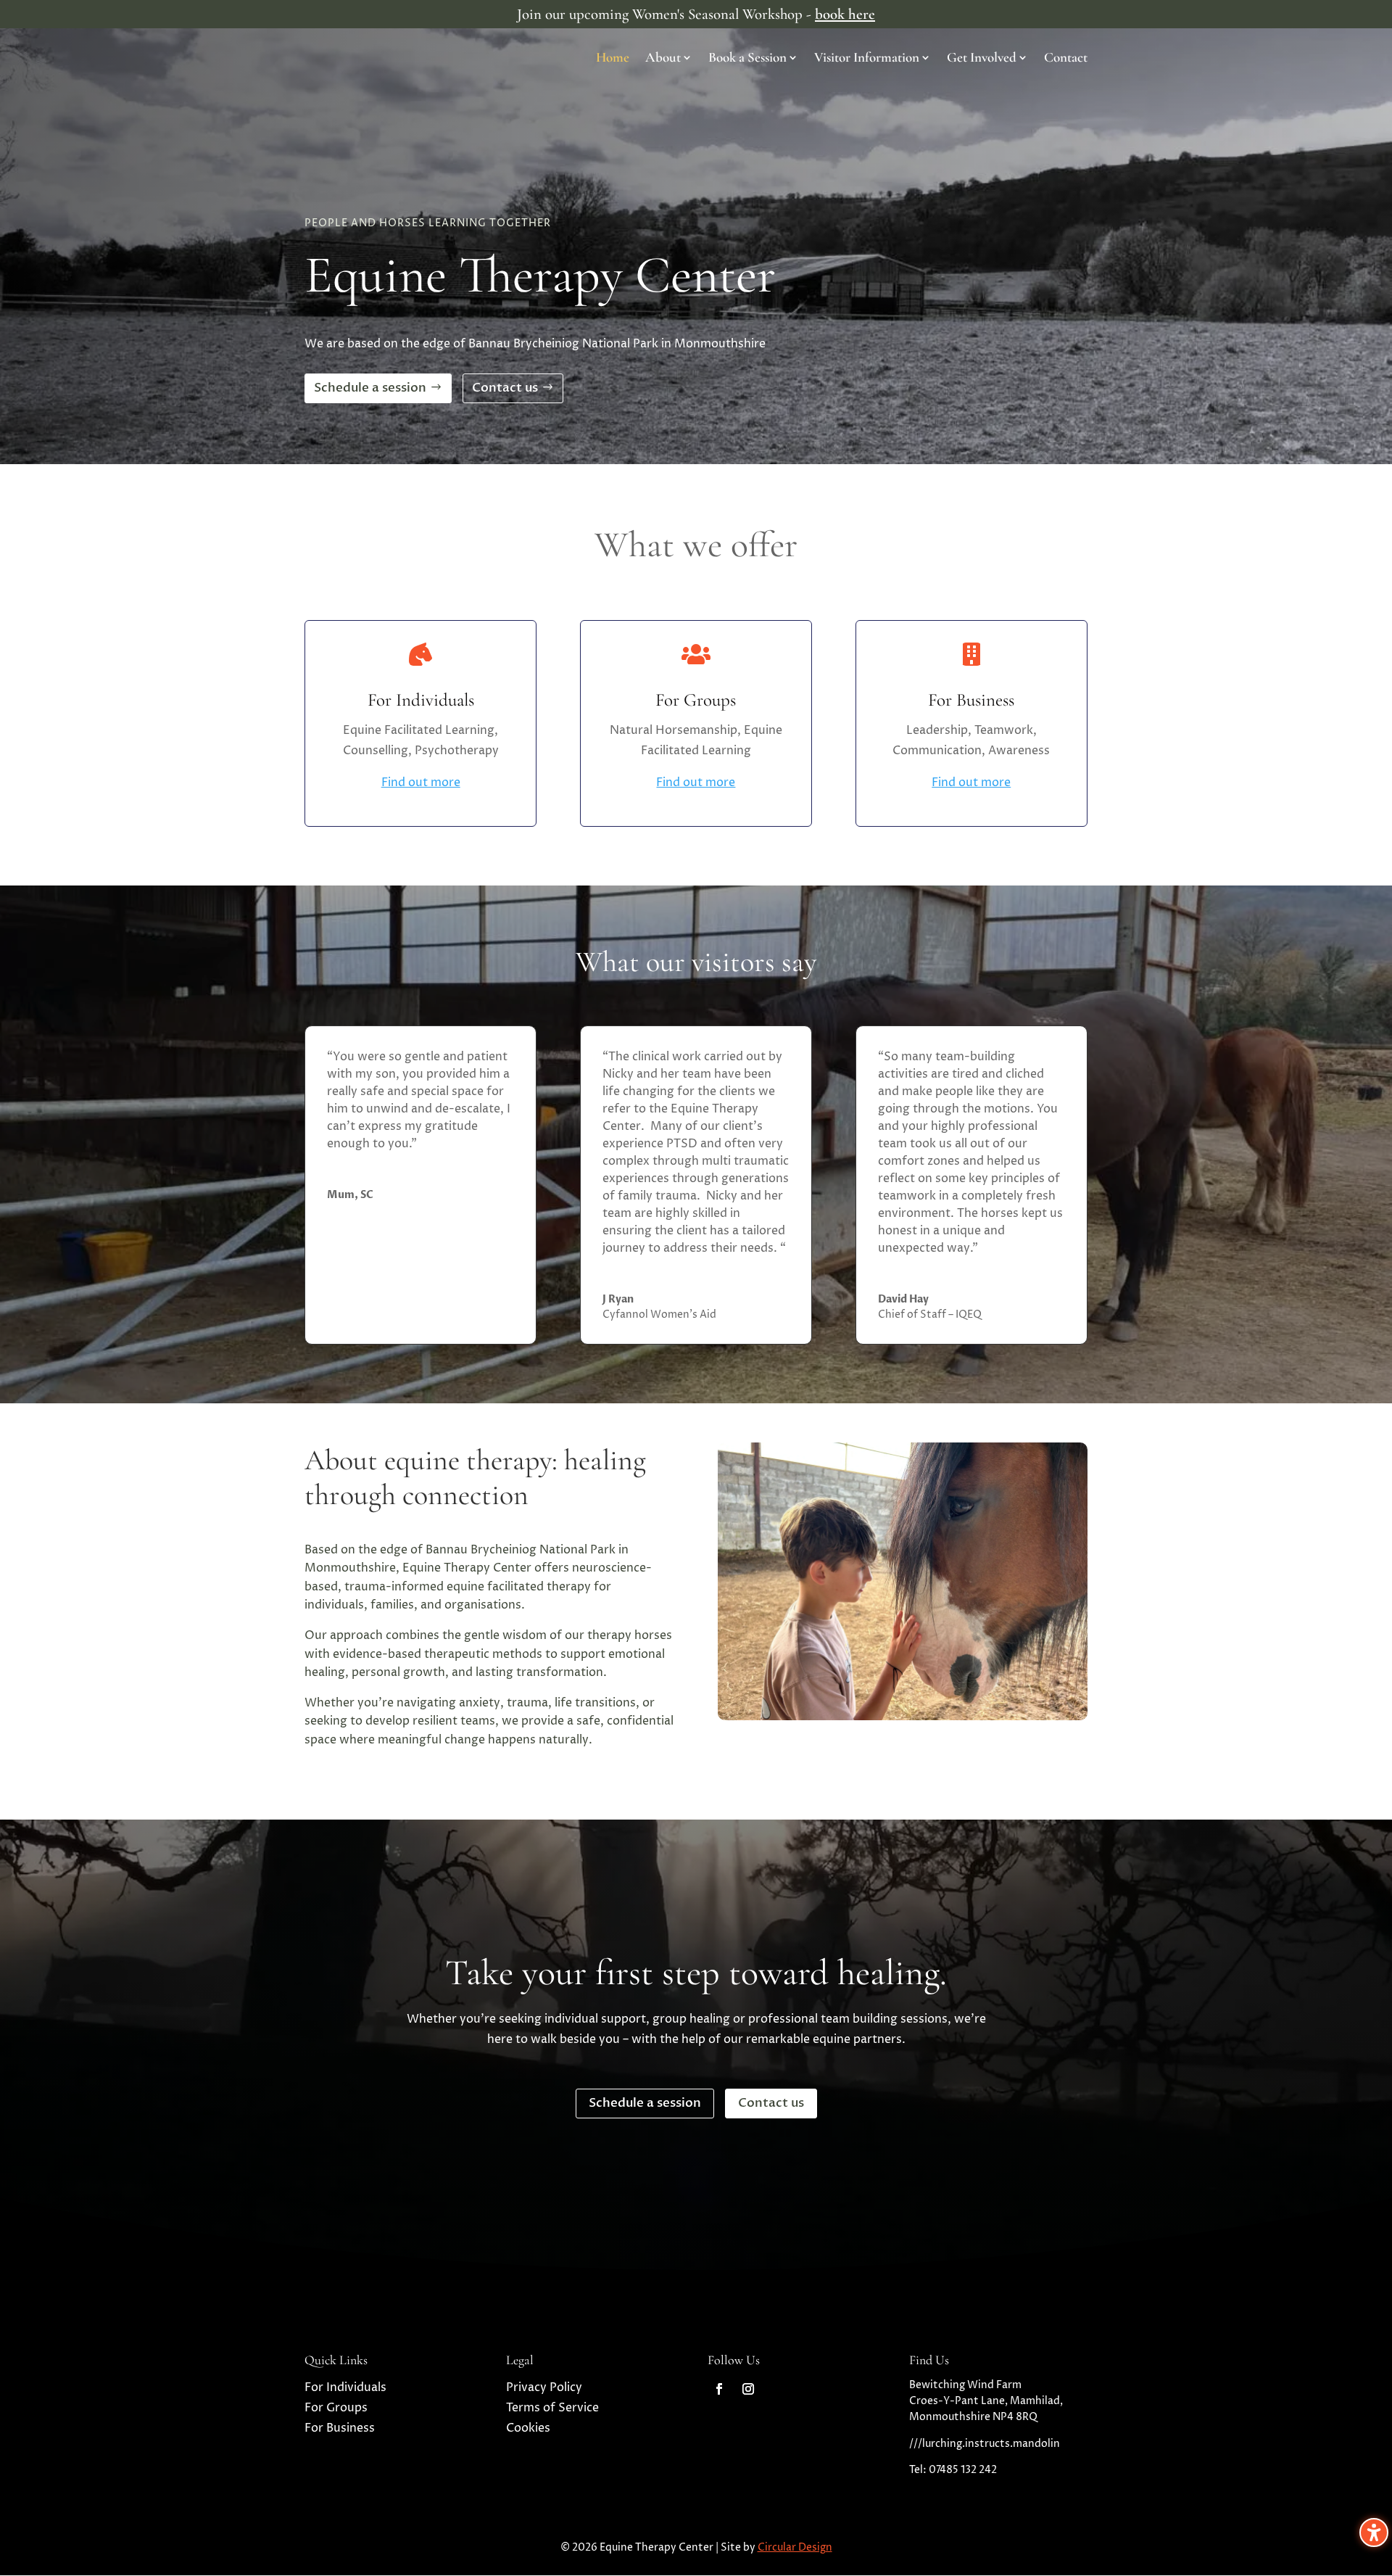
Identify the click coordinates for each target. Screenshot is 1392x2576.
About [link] (663, 59)
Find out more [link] (421, 783)
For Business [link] (340, 2428)
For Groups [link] (336, 2408)
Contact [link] (1066, 59)
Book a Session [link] (747, 59)
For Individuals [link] (345, 2387)
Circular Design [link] (795, 2547)
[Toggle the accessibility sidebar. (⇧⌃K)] (1374, 2532)
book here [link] (845, 14)
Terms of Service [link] (552, 2408)
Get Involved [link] (982, 59)
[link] (719, 2389)
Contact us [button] (505, 388)
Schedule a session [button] (370, 388)
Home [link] (613, 59)
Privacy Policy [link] (544, 2387)
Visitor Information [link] (867, 59)
